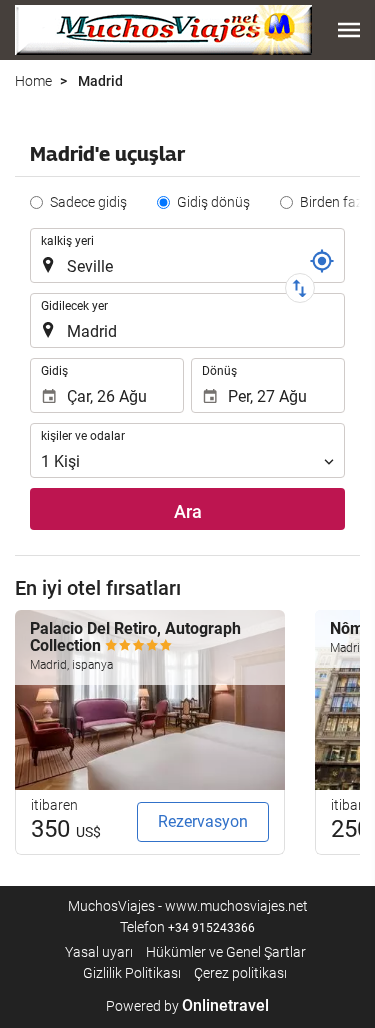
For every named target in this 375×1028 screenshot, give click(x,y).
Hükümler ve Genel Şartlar (226, 952)
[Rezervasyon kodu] (322, 261)
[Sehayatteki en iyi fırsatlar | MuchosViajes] (163, 30)
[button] (349, 30)
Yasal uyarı (99, 952)
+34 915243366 (211, 928)
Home (33, 81)
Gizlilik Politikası (132, 973)
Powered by (187, 1006)
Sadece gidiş (88, 202)
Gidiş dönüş (213, 202)
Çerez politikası (240, 973)
